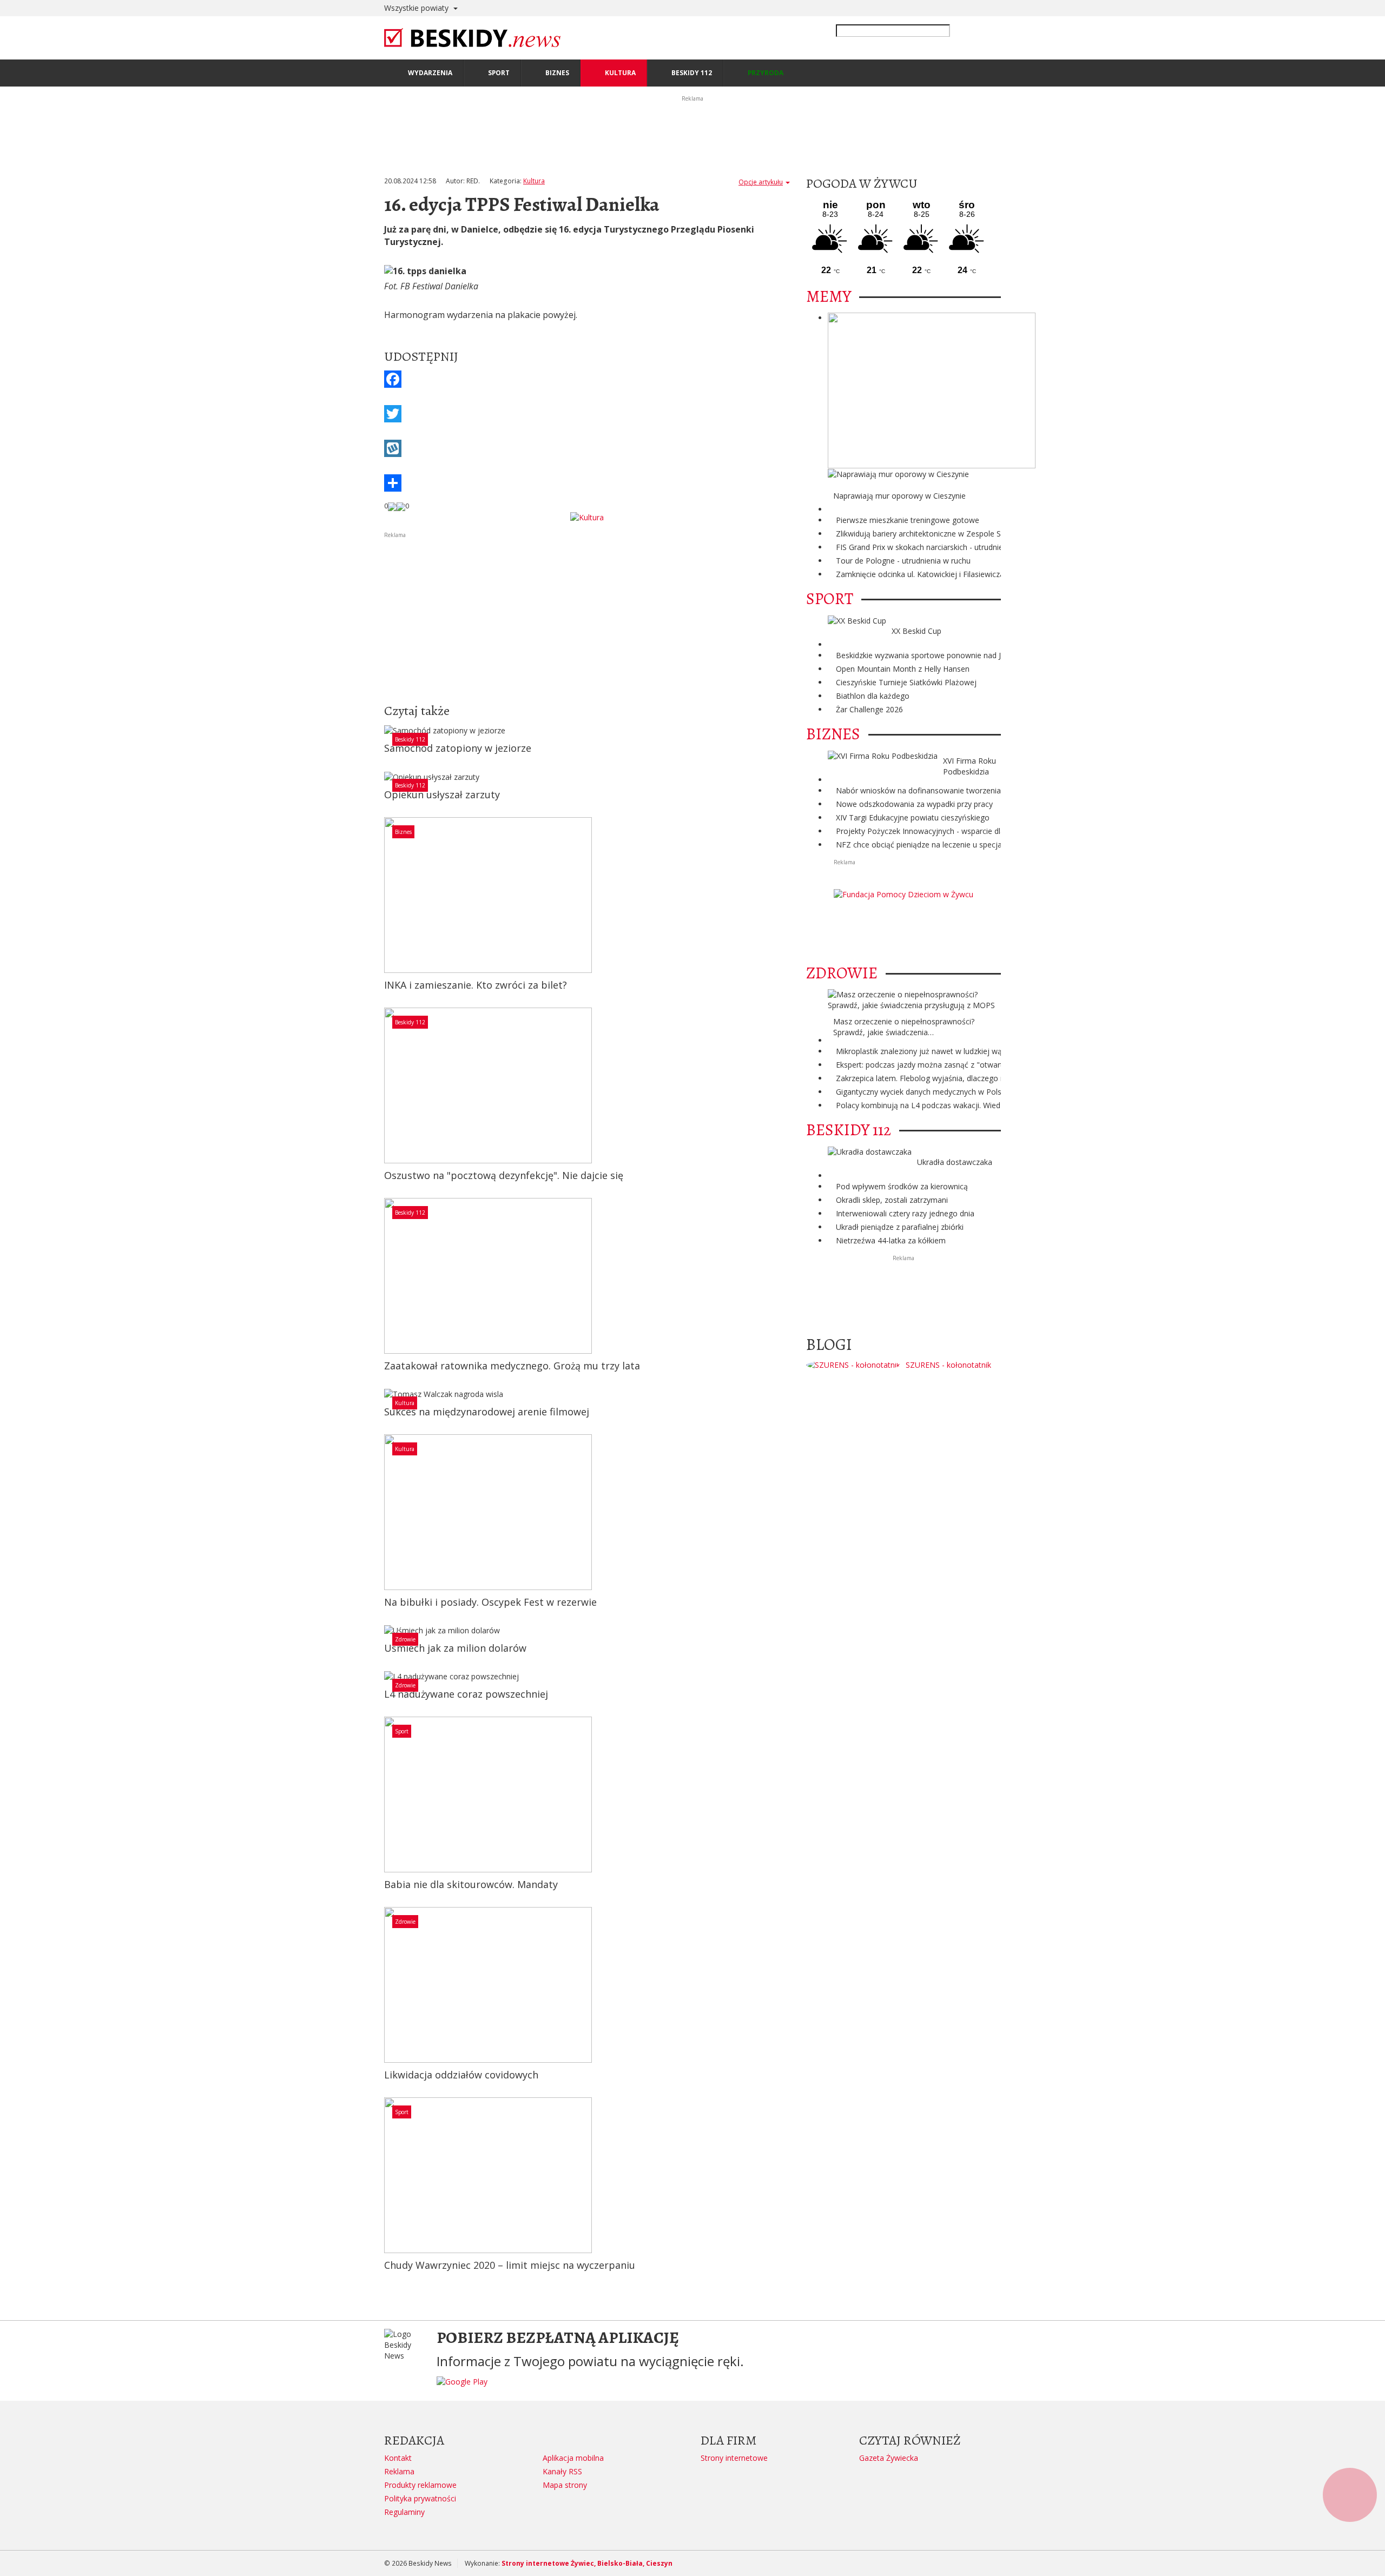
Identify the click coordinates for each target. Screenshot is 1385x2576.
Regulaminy (404, 2512)
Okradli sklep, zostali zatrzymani (892, 1200)
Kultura (534, 181)
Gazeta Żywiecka (889, 2458)
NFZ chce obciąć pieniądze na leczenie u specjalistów (929, 845)
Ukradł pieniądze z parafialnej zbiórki (900, 1227)
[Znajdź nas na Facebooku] (10, 1288)
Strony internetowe (734, 2458)
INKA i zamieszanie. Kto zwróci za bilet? (476, 985)
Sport (402, 1731)
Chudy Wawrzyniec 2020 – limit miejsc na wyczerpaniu (510, 2265)
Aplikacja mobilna (573, 2458)
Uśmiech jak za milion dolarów (455, 1648)
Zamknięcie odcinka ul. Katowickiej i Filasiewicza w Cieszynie (941, 574)
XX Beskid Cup (916, 631)
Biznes (403, 832)
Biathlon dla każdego (873, 696)
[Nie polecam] (401, 506)
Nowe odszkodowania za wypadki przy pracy (914, 804)
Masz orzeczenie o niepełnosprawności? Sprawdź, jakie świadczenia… (904, 1027)
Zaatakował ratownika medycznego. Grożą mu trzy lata (512, 1366)
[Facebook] (587, 379)
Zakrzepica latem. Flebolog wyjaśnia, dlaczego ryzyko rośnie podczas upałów (971, 1078)
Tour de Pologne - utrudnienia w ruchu (903, 561)
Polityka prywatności (420, 2498)
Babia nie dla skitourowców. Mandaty (471, 1884)
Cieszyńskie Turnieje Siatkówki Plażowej (906, 682)
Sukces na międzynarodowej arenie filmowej (487, 1412)
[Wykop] (587, 448)
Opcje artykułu (761, 182)
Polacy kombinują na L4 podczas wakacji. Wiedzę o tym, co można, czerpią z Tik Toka (987, 1105)
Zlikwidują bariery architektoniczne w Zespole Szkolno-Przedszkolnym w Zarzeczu (979, 534)
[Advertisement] (587, 615)
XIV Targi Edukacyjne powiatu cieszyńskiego (913, 817)
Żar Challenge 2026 (869, 709)
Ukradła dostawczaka (955, 1162)
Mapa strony (565, 2485)
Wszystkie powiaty (417, 8)
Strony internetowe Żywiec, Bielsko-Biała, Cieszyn (587, 2563)
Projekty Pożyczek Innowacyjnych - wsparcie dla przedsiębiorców (950, 831)
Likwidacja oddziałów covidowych (461, 2075)
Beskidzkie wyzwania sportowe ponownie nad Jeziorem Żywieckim (952, 655)
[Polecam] (392, 506)
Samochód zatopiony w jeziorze (458, 748)
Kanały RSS (562, 2471)
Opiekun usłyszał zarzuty (442, 794)
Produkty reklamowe (420, 2485)
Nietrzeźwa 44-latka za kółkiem (891, 1240)
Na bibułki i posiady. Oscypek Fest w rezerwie (490, 1602)
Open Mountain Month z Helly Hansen (903, 669)
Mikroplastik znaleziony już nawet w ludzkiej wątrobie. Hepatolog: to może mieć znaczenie (994, 1051)
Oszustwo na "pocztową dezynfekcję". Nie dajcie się (504, 1175)
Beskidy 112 (410, 739)
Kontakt (398, 2458)
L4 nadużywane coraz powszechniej (466, 1694)
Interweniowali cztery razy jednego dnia (905, 1213)
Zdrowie (405, 1639)
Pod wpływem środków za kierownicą (902, 1186)
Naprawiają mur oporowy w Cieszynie (899, 496)
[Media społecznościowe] (587, 483)
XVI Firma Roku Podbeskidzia (969, 766)
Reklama (399, 2471)
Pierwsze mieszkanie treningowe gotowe (908, 520)
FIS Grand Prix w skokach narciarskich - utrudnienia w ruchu (939, 547)
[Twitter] (587, 414)
